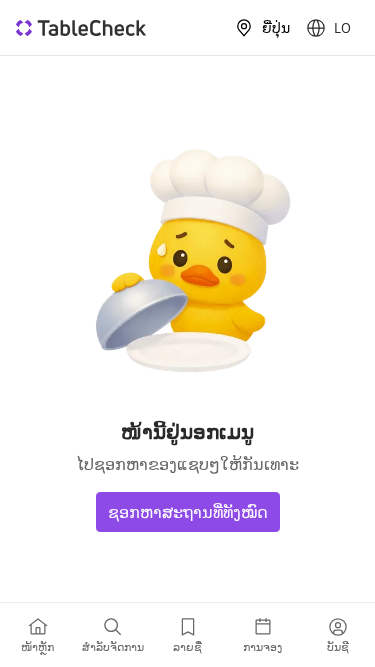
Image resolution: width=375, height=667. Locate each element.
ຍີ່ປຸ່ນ (276, 28)
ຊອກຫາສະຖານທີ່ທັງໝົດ (188, 512)
